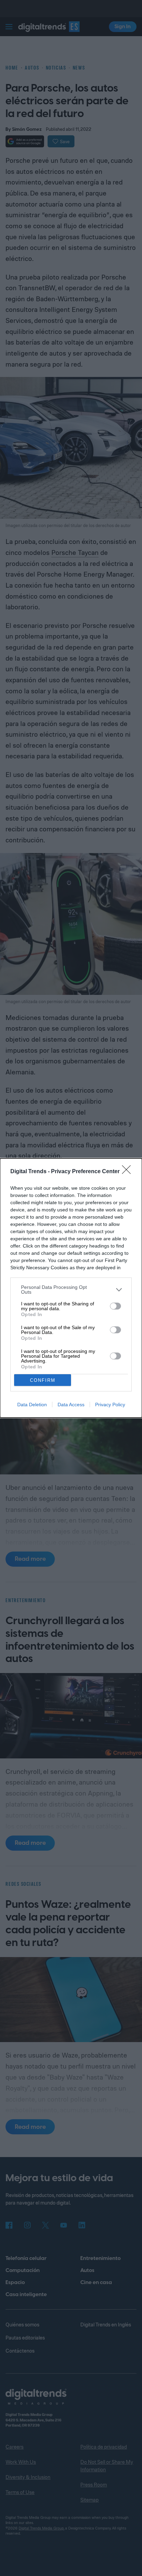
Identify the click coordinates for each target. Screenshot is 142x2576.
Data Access (71, 1405)
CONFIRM (43, 1380)
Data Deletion (32, 1405)
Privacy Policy (110, 1405)
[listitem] (71, 1290)
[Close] (129, 1172)
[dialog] (71, 1288)
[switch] (115, 1306)
